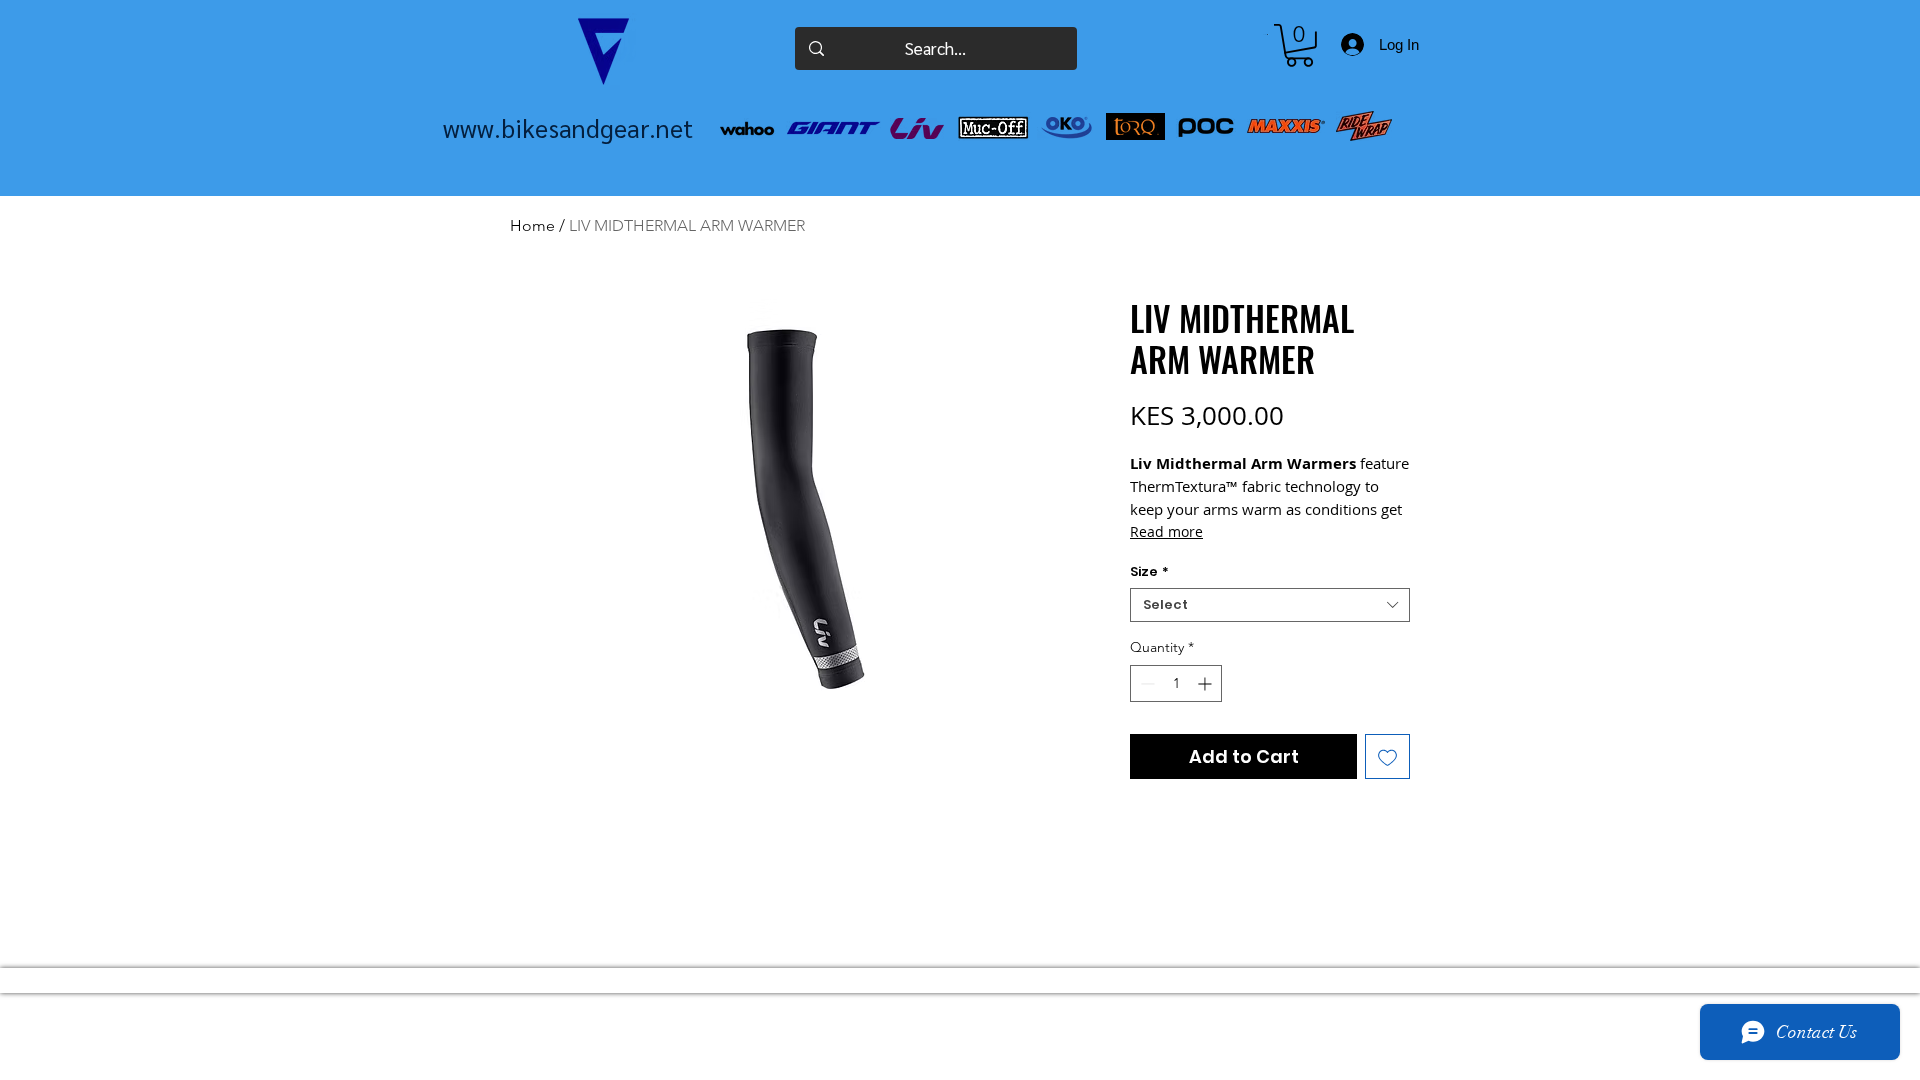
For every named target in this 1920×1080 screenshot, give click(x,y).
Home (532, 225)
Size (1149, 572)
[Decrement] (1145, 683)
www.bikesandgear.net (568, 127)
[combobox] (1270, 605)
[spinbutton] (1176, 683)
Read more (1166, 531)
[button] (1299, 45)
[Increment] (1206, 683)
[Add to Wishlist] (1387, 756)
